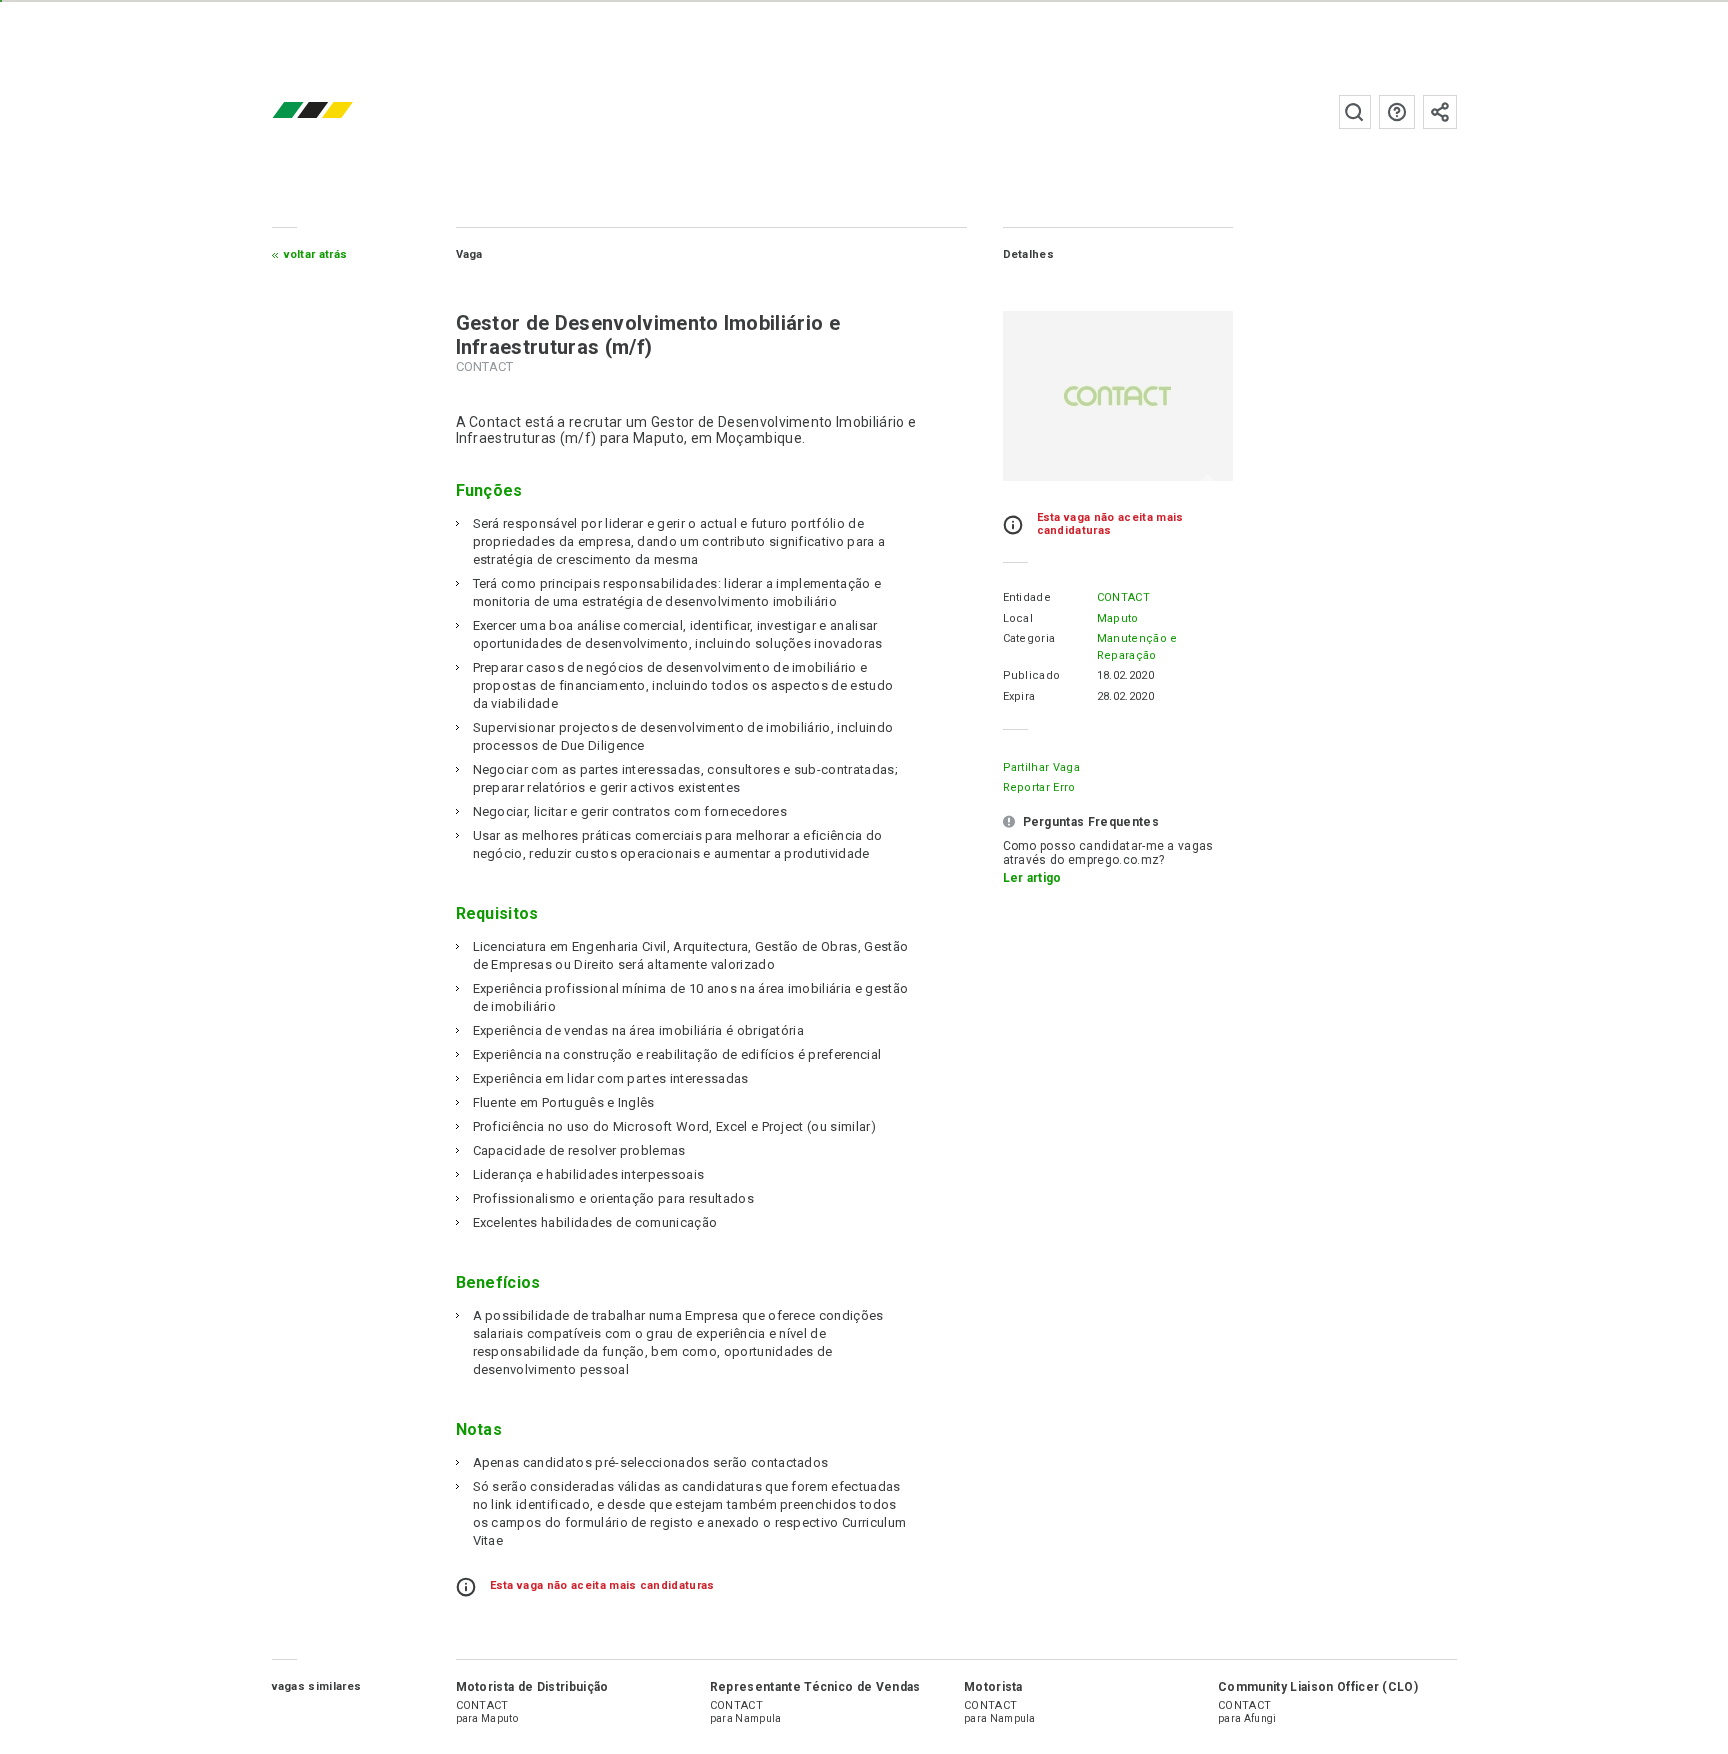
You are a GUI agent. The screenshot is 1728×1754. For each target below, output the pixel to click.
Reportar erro (1039, 787)
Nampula (758, 1718)
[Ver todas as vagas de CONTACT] (1118, 396)
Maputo (1118, 618)
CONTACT (1123, 597)
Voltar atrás (316, 254)
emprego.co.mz (342, 111)
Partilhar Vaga (1041, 767)
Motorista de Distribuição (532, 1687)
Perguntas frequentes (1397, 112)
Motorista (993, 1687)
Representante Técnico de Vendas (815, 1687)
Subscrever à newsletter (1440, 112)
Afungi (1260, 1718)
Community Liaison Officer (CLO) (1318, 1687)
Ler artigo (1032, 878)
